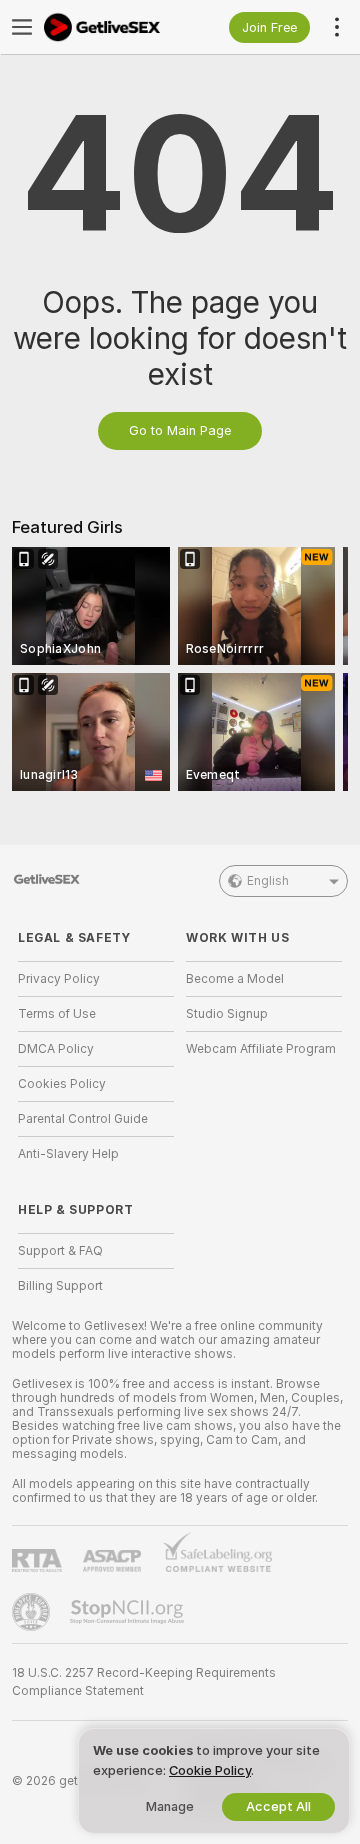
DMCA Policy (56, 1049)
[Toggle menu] (22, 27)
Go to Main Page (180, 430)
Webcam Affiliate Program (261, 1049)
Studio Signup (227, 1014)
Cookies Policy (62, 1084)
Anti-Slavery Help (68, 1154)
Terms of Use (57, 1014)
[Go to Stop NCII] (129, 1612)
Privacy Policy (59, 979)
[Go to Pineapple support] (33, 1612)
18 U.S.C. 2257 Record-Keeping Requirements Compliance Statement (144, 1682)
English (268, 881)
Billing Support (60, 1286)
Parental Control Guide (83, 1119)
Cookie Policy (210, 1770)
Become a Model (235, 979)
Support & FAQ (60, 1251)
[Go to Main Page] (112, 27)
